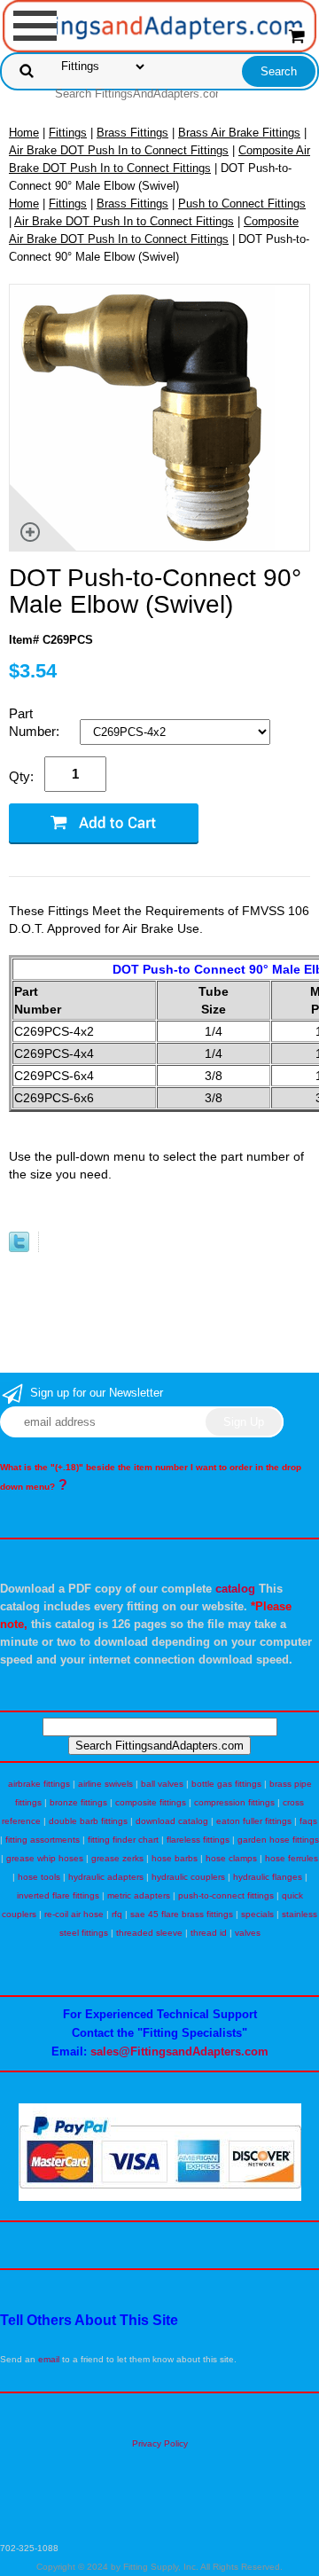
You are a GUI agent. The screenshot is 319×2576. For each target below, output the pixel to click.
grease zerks (117, 1858)
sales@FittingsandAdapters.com (179, 2051)
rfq (117, 1914)
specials (257, 1914)
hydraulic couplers (188, 1877)
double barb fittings (88, 1821)
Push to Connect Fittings (242, 204)
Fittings (68, 133)
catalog (235, 1589)
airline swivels (105, 1784)
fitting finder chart (123, 1840)
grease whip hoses (45, 1858)
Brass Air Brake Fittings (239, 133)
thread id (209, 1933)
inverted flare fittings (58, 1895)
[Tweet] (19, 1248)
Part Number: (36, 722)
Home (24, 133)
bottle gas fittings (226, 1784)
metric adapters (139, 1895)
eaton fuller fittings (254, 1821)
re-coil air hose (74, 1914)
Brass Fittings (132, 133)
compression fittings (234, 1802)
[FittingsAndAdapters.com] (160, 25)
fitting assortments (43, 1840)
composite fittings (151, 1802)
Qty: (21, 776)
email (49, 2359)
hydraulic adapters (106, 1877)
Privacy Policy (160, 2443)
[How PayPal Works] (160, 2198)
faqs (308, 1821)
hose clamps (231, 1858)
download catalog (172, 1821)
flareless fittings (198, 1840)
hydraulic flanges (268, 1877)
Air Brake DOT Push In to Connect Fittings (119, 150)
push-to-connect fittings (226, 1895)
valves (248, 1933)
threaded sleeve (149, 1933)
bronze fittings (78, 1802)
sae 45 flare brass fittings (182, 1914)
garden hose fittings (278, 1840)
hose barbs (175, 1858)
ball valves (162, 1784)
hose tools (39, 1877)
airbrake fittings (39, 1784)
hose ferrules (292, 1858)
